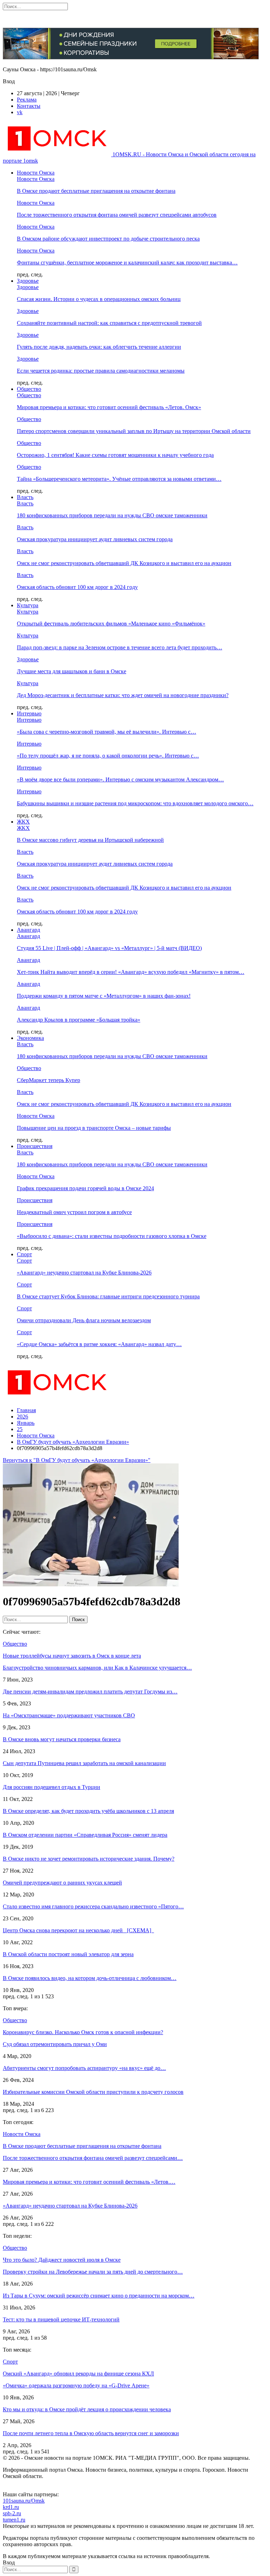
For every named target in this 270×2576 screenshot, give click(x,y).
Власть (25, 497)
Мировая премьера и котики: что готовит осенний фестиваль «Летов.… (89, 2182)
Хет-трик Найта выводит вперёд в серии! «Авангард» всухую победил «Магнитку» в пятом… (131, 972)
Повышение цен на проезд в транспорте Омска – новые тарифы (94, 1128)
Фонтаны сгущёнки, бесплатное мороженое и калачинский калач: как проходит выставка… (127, 263)
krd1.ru (11, 2507)
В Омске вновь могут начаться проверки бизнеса (62, 1739)
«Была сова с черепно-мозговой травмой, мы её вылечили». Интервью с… (107, 732)
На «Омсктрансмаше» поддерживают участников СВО (69, 1715)
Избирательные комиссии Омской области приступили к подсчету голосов (93, 2092)
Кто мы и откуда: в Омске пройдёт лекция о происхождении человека (87, 2409)
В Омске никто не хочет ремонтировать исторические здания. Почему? (89, 1859)
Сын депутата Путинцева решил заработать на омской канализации (84, 1763)
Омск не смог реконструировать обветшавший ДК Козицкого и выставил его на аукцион (124, 563)
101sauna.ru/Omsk (24, 2501)
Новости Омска (36, 173)
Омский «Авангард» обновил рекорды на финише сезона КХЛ (78, 2374)
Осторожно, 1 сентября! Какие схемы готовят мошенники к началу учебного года (115, 455)
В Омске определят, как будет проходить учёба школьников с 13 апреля (88, 1811)
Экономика (30, 1038)
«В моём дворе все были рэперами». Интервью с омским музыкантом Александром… (120, 779)
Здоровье (28, 281)
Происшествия (35, 1146)
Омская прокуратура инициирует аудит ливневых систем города (95, 539)
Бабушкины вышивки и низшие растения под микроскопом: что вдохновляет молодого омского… (135, 803)
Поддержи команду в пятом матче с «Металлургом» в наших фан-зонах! (104, 996)
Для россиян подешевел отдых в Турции (52, 1787)
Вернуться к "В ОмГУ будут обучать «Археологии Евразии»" (77, 1460)
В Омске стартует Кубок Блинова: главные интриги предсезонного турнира (108, 1296)
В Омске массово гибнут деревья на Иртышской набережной (90, 840)
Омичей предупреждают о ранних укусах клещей (62, 1883)
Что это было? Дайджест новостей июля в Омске (62, 2260)
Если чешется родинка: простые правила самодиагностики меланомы (101, 371)
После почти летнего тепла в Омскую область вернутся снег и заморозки (91, 2433)
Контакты (29, 106)
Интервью (29, 713)
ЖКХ (23, 822)
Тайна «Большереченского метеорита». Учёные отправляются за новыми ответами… (119, 479)
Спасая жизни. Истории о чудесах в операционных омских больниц (99, 299)
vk (20, 112)
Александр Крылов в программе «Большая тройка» (79, 1020)
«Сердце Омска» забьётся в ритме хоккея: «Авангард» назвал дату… (99, 1344)
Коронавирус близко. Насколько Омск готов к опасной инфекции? (83, 2032)
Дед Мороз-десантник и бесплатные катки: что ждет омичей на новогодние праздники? (123, 695)
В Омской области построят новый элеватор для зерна (68, 1954)
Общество (29, 389)
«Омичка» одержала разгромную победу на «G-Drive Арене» (76, 2385)
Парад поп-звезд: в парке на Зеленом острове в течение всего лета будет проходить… (120, 647)
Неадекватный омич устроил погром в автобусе (74, 1212)
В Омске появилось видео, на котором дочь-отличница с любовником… (90, 1978)
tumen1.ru (14, 2520)
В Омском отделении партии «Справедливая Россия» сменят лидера (85, 1835)
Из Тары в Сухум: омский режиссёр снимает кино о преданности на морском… (99, 2296)
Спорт (24, 1254)
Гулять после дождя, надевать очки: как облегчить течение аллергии (99, 347)
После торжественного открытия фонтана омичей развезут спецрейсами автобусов (117, 215)
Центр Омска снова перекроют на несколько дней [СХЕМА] (78, 1930)
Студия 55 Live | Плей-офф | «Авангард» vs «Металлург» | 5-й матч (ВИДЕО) (109, 948)
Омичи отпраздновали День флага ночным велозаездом (84, 1320)
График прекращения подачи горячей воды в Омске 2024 (85, 1188)
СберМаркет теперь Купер (49, 1080)
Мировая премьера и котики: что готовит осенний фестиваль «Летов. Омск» (109, 407)
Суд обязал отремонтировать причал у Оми (55, 2044)
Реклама (27, 100)
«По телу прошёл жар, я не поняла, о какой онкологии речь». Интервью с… (108, 756)
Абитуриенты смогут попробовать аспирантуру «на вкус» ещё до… (84, 2068)
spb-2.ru (12, 2513)
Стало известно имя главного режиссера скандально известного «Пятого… (93, 1906)
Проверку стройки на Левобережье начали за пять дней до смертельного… (93, 2272)
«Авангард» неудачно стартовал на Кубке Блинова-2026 (84, 1273)
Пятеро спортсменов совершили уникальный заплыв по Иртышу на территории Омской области (134, 431)
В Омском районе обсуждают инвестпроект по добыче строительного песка (108, 239)
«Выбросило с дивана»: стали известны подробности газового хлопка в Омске (112, 1236)
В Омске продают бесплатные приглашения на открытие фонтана (96, 191)
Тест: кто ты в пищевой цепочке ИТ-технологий (61, 2319)
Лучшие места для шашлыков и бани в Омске (72, 671)
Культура (28, 605)
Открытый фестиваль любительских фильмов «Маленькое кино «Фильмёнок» (111, 624)
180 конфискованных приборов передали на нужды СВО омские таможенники (112, 515)
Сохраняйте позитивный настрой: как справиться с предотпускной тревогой (109, 323)
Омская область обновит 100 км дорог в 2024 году (77, 587)
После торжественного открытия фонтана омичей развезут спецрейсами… (93, 2158)
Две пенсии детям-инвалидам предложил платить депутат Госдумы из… (90, 1692)
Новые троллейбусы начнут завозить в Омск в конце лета (72, 1656)
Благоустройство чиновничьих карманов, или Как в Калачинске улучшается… (97, 1668)
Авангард (28, 930)
